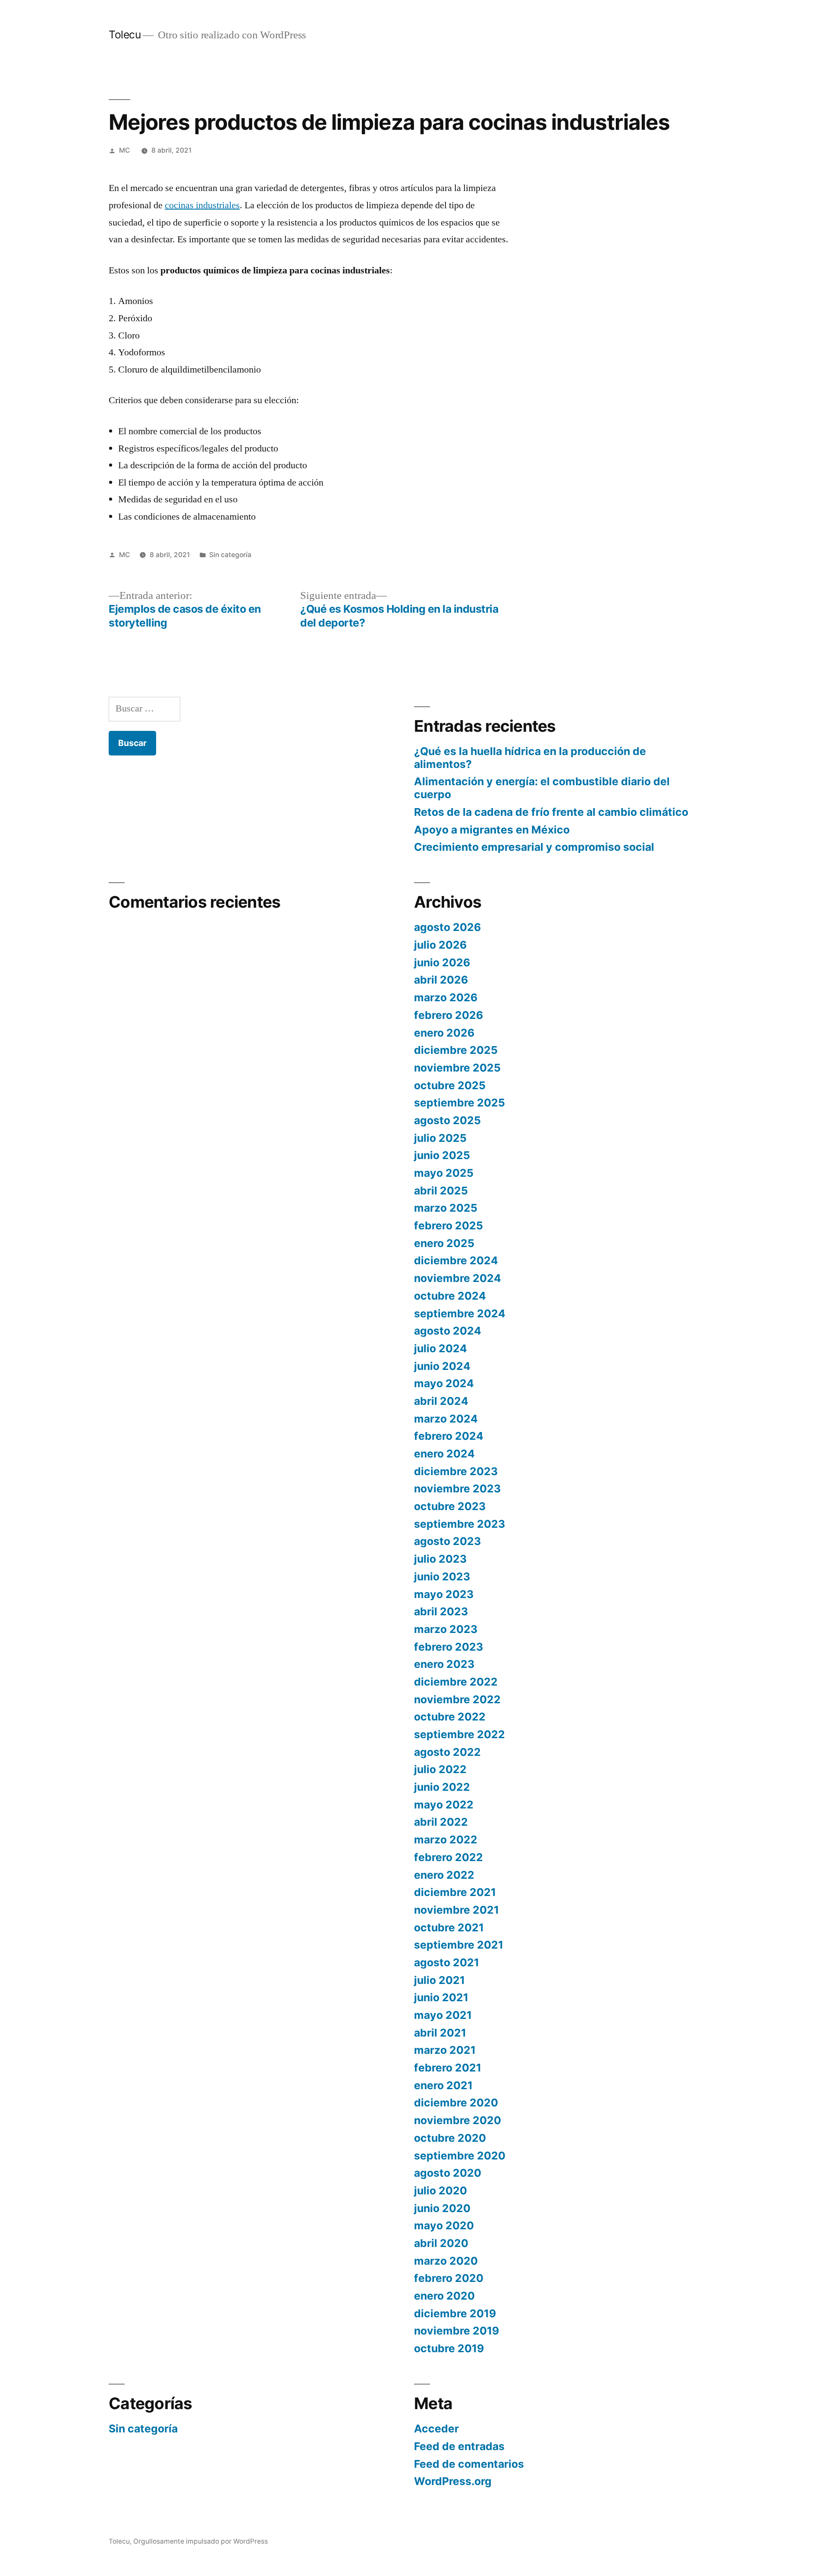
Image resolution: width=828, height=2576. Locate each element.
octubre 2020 (450, 2138)
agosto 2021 (447, 1962)
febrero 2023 (448, 1647)
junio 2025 (442, 1155)
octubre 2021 (449, 1927)
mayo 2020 (444, 2225)
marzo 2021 (445, 2050)
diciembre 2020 (456, 2103)
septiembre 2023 (459, 1524)
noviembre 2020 (458, 2120)
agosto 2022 (447, 1752)
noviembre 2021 (456, 1910)
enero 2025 (444, 1243)
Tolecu (125, 34)
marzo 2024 (446, 1419)
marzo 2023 (446, 1629)
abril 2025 (441, 1191)
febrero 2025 (448, 1225)
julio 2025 (440, 1138)
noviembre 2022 (457, 1699)
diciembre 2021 (455, 1892)
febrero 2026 (448, 1015)
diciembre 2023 (456, 1471)
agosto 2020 (448, 2173)
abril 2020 (441, 2243)
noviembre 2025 (457, 1068)
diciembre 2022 (456, 1682)
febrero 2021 (448, 2068)
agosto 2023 (447, 1541)
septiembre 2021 (459, 1945)
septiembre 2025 (459, 1103)
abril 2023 (441, 1611)
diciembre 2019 (455, 2313)
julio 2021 (439, 1980)
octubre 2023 (450, 1506)
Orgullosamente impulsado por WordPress (201, 2541)
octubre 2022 (450, 1717)
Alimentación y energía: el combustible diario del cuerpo (542, 788)
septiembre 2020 (460, 2156)
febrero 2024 (449, 1436)
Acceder (436, 2429)
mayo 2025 (444, 1173)
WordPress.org (453, 2481)
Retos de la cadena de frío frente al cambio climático (551, 812)
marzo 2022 (446, 1840)
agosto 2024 (448, 1331)
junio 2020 (442, 2208)
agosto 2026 (447, 927)
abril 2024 (441, 1401)
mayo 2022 (444, 1805)
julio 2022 (440, 1769)
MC (124, 150)
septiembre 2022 (459, 1734)
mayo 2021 (443, 2015)
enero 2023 (444, 1664)
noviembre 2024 (458, 1278)
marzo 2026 (446, 997)
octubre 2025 (450, 1085)
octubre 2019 (449, 2348)
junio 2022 (442, 1787)
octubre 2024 (450, 1296)
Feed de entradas (459, 2446)
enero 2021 (443, 2085)
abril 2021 (440, 2033)
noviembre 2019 (456, 2331)
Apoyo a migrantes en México (492, 830)
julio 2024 (441, 1348)
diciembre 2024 (456, 1260)
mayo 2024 (444, 1383)
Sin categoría (230, 555)
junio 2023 (442, 1576)
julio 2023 (440, 1559)
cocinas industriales (202, 205)
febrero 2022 (448, 1857)
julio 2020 (441, 2191)
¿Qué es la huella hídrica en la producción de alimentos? (530, 758)
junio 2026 (442, 962)
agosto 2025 (447, 1120)
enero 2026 (444, 1033)
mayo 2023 (444, 1594)
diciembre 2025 (456, 1050)
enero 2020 (444, 2296)
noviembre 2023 (457, 1489)
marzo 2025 (446, 1208)
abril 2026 (441, 980)
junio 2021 (441, 1997)
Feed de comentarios (469, 2464)
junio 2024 (442, 1366)
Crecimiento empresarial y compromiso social (534, 847)
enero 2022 (444, 1875)
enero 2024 (444, 1454)
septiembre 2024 (460, 1313)
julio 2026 (440, 945)
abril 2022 (441, 1822)
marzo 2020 (446, 2261)
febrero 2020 (449, 2278)
